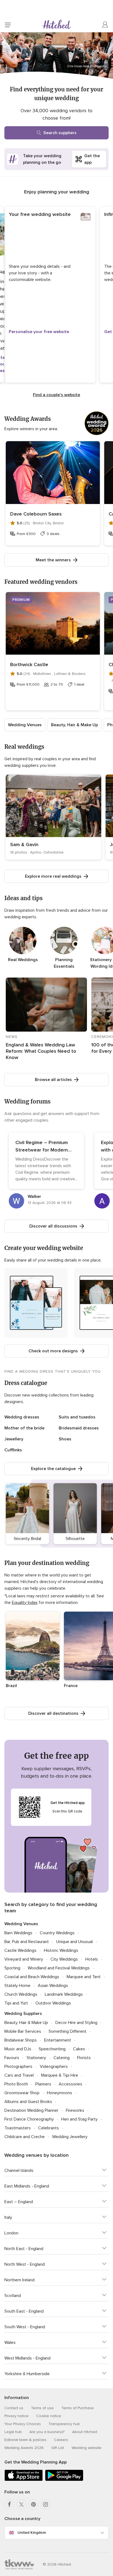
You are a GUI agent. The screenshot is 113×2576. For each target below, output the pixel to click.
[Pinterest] (33, 2504)
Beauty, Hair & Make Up (74, 725)
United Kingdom (32, 2533)
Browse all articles (53, 1080)
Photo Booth (16, 2084)
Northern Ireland (19, 2280)
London (11, 2233)
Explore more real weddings (53, 876)
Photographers (18, 2067)
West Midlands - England (27, 2358)
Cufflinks (13, 1450)
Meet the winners (53, 560)
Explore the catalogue (53, 1469)
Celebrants (49, 2128)
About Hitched (85, 2432)
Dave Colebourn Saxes (36, 514)
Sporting (12, 1968)
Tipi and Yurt (16, 2003)
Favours (12, 2058)
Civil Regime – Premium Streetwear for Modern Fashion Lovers (42, 1150)
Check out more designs (53, 1351)
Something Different (67, 2031)
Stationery (36, 2058)
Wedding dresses (22, 1417)
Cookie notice (49, 2416)
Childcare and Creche (25, 2137)
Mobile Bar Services (23, 2031)
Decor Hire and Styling (76, 2023)
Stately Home (17, 1986)
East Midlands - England (27, 2186)
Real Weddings (23, 960)
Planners (43, 2084)
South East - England (24, 2311)
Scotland (13, 2296)
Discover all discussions (53, 1226)
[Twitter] (21, 2504)
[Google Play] (64, 2480)
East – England (19, 2202)
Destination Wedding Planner (31, 2110)
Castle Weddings (20, 1950)
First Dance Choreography (29, 2119)
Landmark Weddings (64, 1994)
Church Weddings (21, 1994)
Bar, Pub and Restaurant (27, 1942)
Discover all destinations (53, 1713)
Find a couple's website (56, 395)
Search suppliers (60, 133)
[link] (53, 817)
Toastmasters (18, 2128)
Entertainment (58, 2040)
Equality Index (25, 1603)
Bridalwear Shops (21, 2040)
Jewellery (14, 1439)
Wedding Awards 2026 (24, 2448)
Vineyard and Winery (24, 1959)
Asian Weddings (53, 1986)
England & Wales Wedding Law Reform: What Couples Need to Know (41, 1051)
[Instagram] (46, 2504)
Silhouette (75, 1539)
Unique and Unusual (74, 1942)
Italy (8, 2217)
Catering (62, 2058)
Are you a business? (47, 2432)
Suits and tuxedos (77, 1417)
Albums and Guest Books (28, 2102)
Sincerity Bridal (27, 1539)
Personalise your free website (39, 332)
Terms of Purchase (78, 2408)
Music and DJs (18, 2049)
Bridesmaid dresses (79, 1428)
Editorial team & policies (25, 2440)
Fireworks (75, 2110)
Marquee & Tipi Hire (60, 2075)
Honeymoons (60, 2093)
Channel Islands (19, 2170)
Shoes (65, 1439)
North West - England (25, 2264)
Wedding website (87, 2448)
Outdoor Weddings (53, 2003)
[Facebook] (9, 2504)
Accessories (70, 2084)
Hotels (92, 1959)
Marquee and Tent (84, 1977)
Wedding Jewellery (70, 2137)
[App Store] (24, 2480)
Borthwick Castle (29, 665)
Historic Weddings (61, 1950)
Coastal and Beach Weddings (32, 1977)
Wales (10, 2343)
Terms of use (42, 2408)
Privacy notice (16, 2416)
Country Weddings (57, 1933)
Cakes (79, 2049)
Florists (84, 2058)
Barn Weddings (18, 1933)
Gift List (58, 2448)
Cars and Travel (19, 2075)
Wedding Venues (25, 725)
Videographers (54, 2067)
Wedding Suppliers (23, 2014)
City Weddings (64, 1959)
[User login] (105, 25)
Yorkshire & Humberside (27, 2374)
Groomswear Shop (22, 2093)
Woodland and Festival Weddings (59, 1968)
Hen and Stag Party (79, 2119)
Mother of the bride (24, 1428)
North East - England (24, 2249)
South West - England (25, 2327)
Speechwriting (52, 2049)
